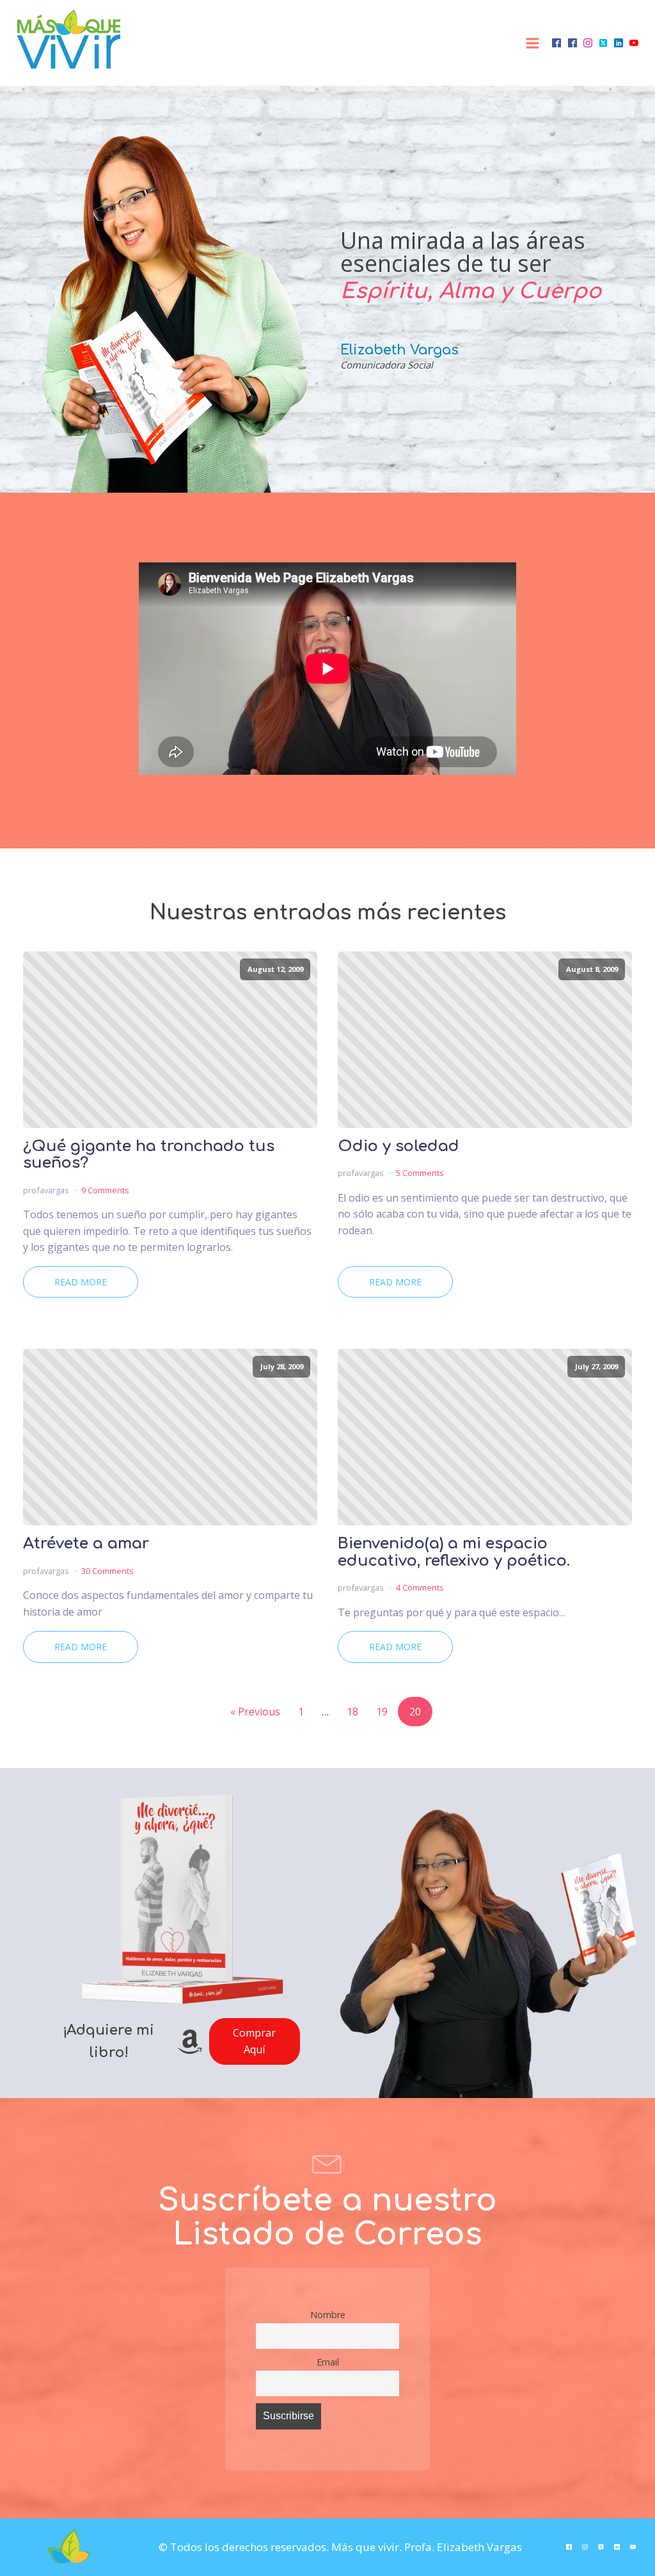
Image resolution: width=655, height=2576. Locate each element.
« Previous (255, 1712)
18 (352, 1712)
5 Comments (420, 1173)
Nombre (328, 2315)
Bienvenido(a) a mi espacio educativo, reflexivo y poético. (454, 1552)
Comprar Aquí (254, 2041)
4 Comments (420, 1587)
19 (382, 1712)
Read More (81, 1282)
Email (328, 2362)
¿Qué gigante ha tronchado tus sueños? (149, 1155)
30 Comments (107, 1571)
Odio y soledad (399, 1147)
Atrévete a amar (86, 1544)
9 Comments (105, 1190)
